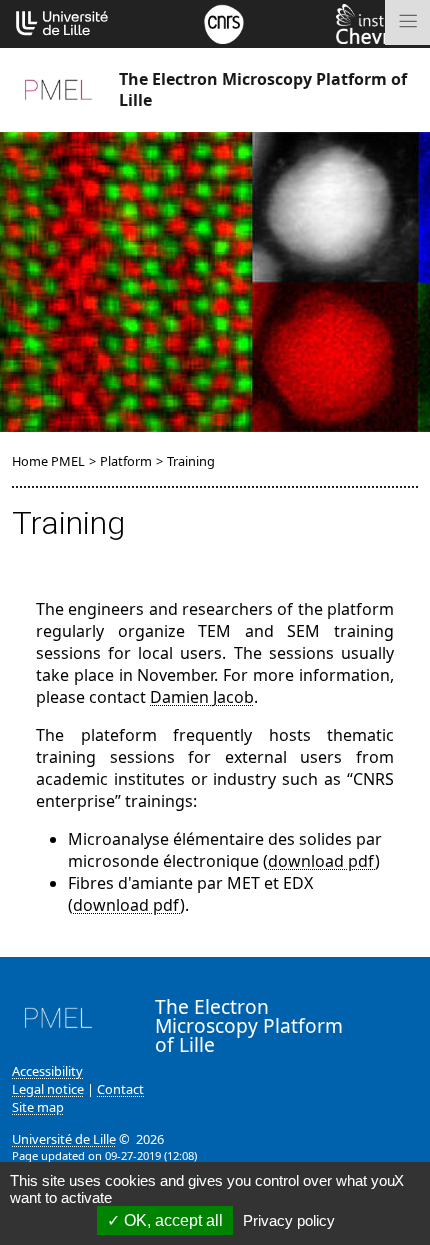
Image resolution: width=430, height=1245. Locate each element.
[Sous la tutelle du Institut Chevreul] (377, 22)
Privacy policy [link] (289, 1220)
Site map (38, 1107)
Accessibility (47, 1071)
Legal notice (48, 1089)
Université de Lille (64, 1139)
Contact (120, 1089)
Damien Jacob (202, 697)
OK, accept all (171, 1220)
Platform (126, 461)
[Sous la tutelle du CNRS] (224, 22)
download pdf (321, 861)
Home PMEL (48, 461)
